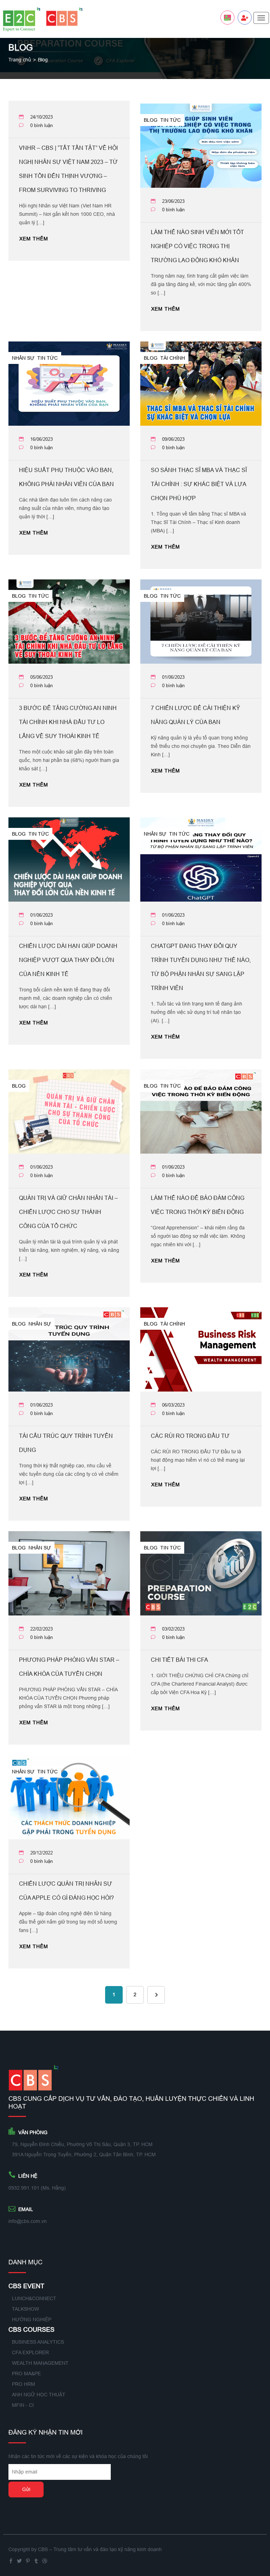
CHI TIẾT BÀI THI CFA (179, 1660)
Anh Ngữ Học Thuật (39, 2395)
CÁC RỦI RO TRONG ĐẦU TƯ (190, 1436)
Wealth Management (40, 2363)
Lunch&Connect (34, 2298)
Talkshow (25, 2309)
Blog (151, 120)
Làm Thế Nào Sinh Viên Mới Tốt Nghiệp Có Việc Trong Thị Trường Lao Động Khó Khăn (197, 246)
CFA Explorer (30, 2352)
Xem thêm (34, 239)
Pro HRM (24, 2384)
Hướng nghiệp (32, 2319)
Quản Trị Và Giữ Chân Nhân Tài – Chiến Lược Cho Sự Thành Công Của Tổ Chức (68, 1212)
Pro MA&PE (26, 2373)
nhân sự (23, 358)
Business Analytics (38, 2342)
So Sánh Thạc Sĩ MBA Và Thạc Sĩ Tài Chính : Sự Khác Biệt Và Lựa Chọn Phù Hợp (199, 484)
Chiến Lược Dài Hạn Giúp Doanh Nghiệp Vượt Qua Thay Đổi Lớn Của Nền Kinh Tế (68, 960)
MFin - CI (23, 2405)
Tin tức (171, 120)
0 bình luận (41, 125)
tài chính (173, 358)
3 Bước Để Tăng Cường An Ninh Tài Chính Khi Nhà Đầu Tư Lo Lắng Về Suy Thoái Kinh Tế (68, 722)
